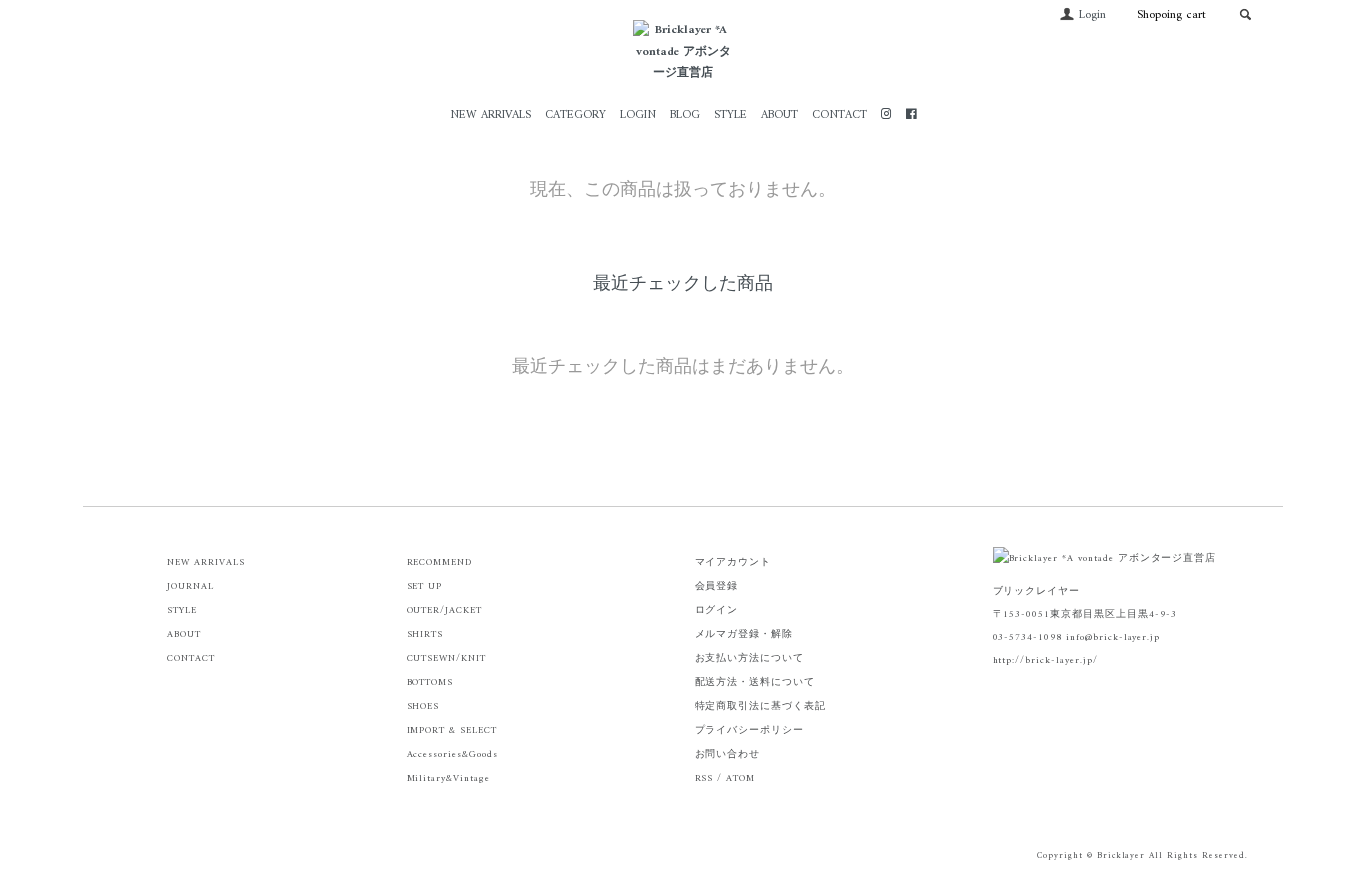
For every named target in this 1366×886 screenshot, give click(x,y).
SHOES (423, 706)
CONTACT (839, 115)
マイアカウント (733, 562)
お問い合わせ (728, 754)
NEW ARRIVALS (490, 115)
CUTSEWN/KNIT (447, 658)
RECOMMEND (440, 562)
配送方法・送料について (755, 682)
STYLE (730, 115)
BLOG (685, 115)
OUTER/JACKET (445, 610)
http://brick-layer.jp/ (1045, 660)
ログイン (717, 610)
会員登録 (717, 586)
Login (1092, 15)
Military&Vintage (448, 778)
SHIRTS (425, 634)
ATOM (740, 778)
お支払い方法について (750, 658)
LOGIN (638, 115)
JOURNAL (190, 586)
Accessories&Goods (452, 754)
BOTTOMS (430, 682)
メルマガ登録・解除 (744, 634)
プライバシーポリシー (750, 730)
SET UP (425, 586)
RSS (704, 778)
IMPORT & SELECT (452, 730)
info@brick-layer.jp (1113, 637)
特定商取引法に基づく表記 (761, 706)
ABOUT (779, 115)
